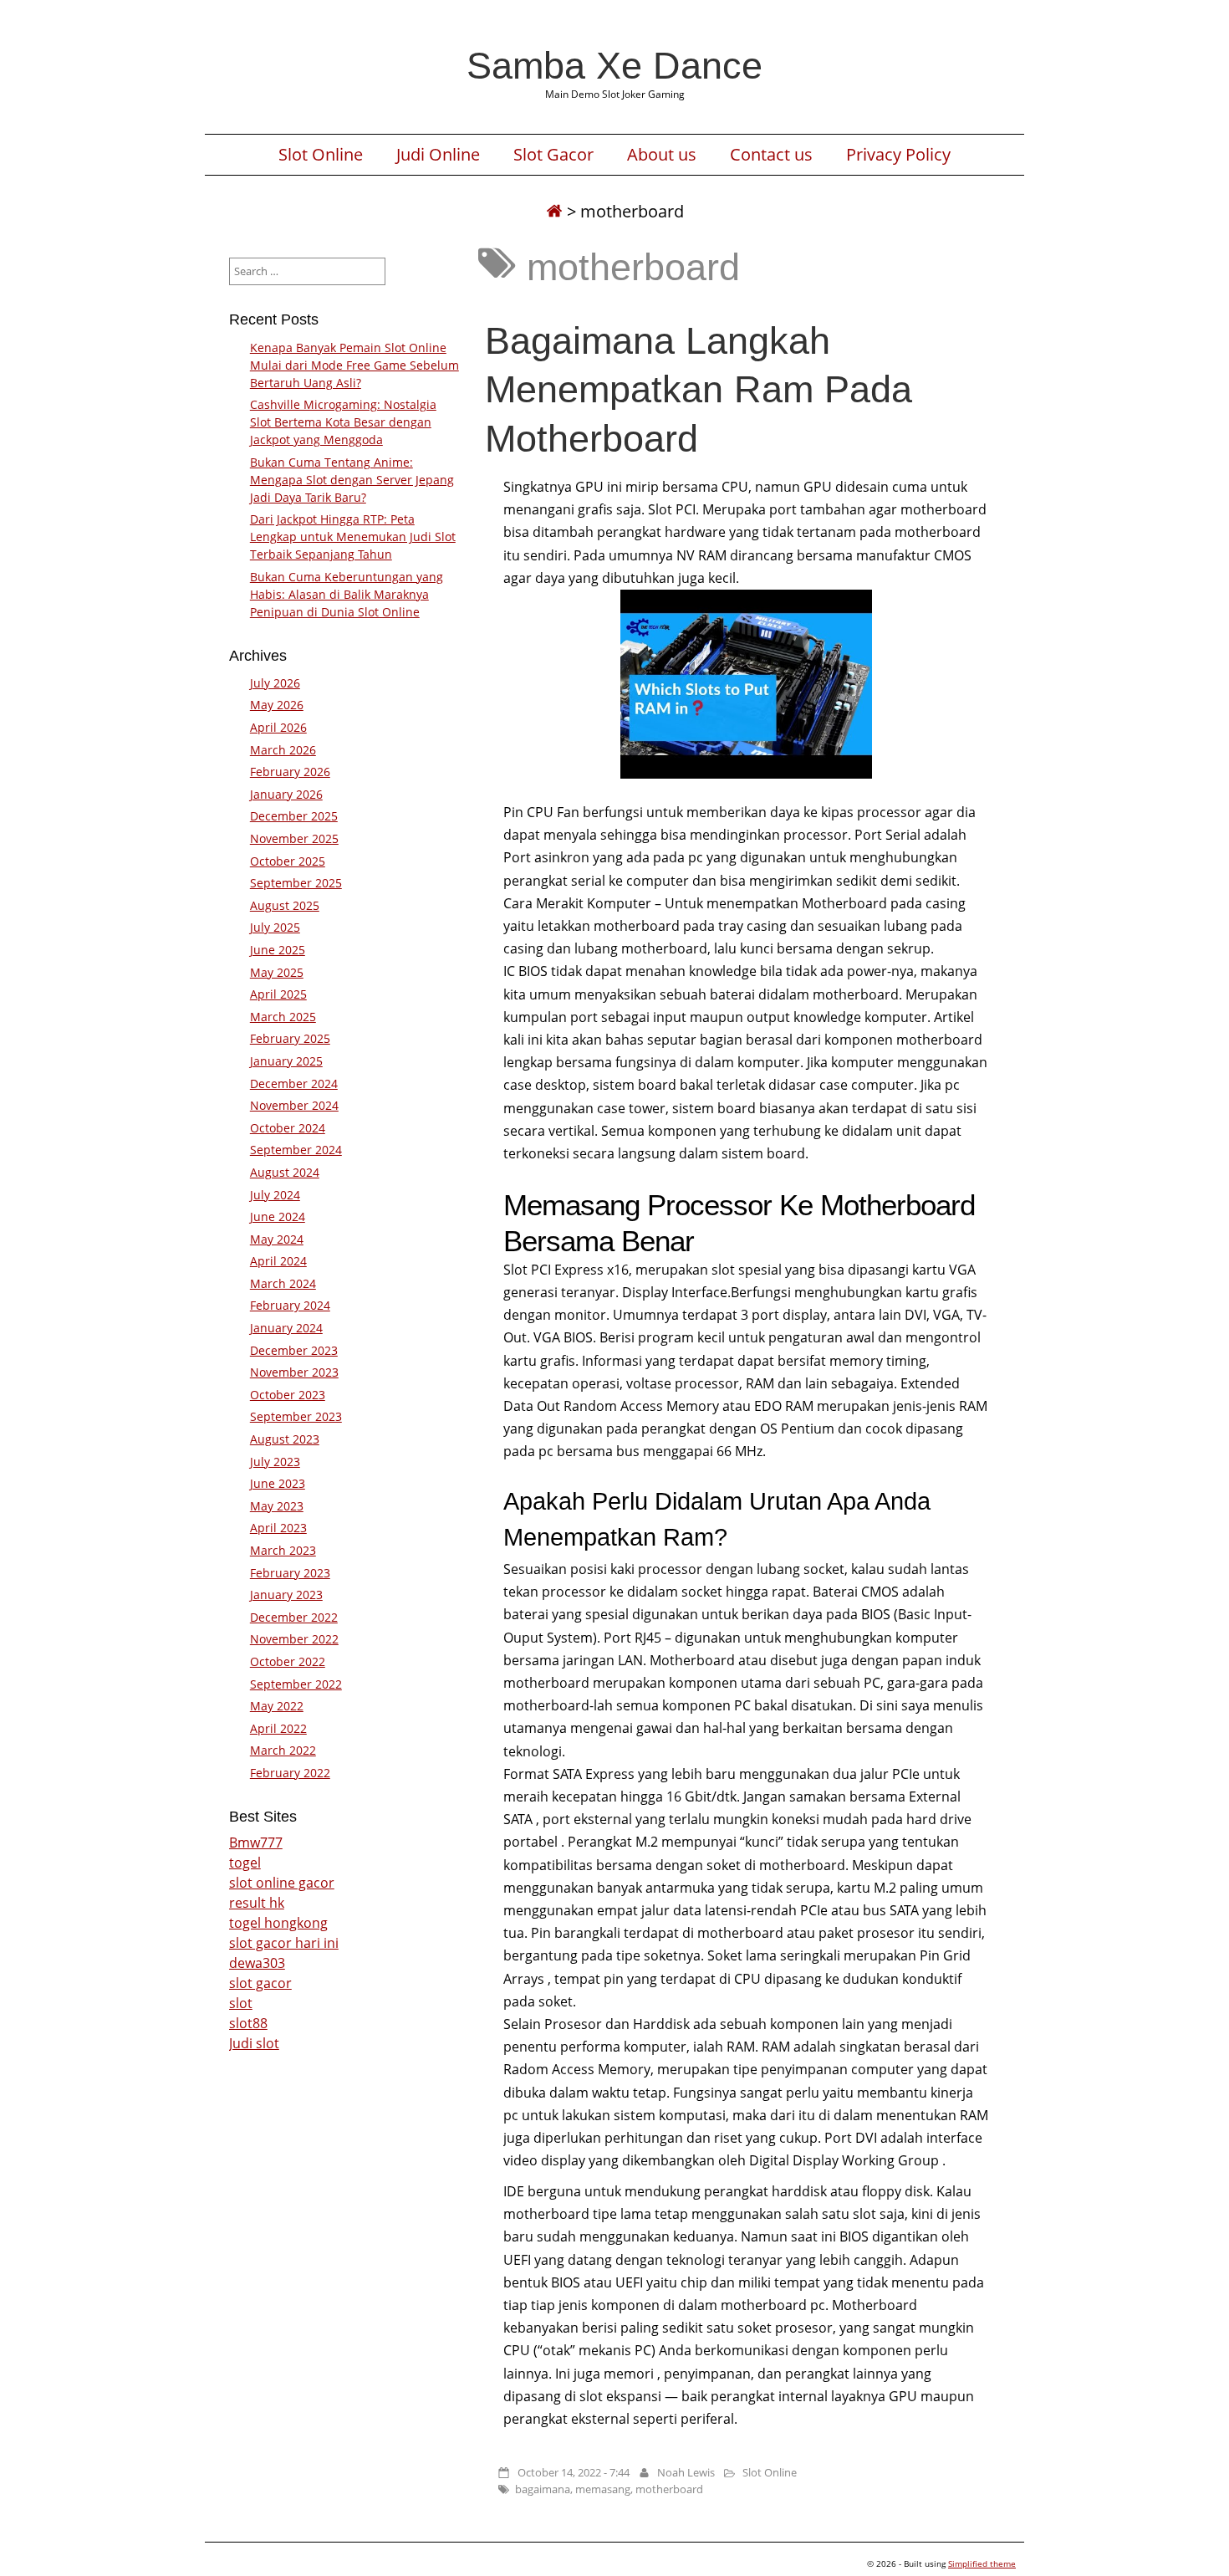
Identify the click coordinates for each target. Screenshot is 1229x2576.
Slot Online (321, 155)
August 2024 (285, 1172)
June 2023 (278, 1483)
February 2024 (290, 1305)
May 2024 (277, 1239)
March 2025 (283, 1017)
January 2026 (286, 794)
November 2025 (294, 838)
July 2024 (275, 1195)
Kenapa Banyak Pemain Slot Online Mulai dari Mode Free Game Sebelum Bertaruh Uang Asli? (354, 365)
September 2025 (296, 883)
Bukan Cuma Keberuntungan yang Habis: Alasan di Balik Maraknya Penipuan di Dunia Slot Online (347, 594)
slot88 (248, 2023)
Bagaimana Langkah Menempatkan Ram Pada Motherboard (699, 389)
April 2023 (278, 1528)
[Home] (554, 211)
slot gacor (260, 1983)
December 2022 (294, 1617)
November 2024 (294, 1105)
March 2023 (283, 1550)
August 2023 (285, 1439)
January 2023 (286, 1595)
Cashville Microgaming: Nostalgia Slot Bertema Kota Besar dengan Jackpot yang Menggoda (343, 422)
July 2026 (275, 683)
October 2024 (288, 1128)
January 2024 (286, 1328)
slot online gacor (282, 1883)
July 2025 (275, 927)
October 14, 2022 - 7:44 (574, 2472)
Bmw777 (256, 1843)
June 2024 (278, 1216)
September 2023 (296, 1416)
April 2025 (278, 994)
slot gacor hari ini (284, 1943)
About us (662, 155)
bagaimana (543, 2489)
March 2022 (283, 1750)
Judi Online (438, 155)
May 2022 (277, 1706)
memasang (603, 2489)
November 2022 (294, 1639)
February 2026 (290, 772)
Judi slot (254, 2043)
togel (245, 1863)
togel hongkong (278, 1923)
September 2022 (296, 1684)
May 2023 (277, 1506)
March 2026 (283, 750)
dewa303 (257, 1963)
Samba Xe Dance (614, 65)
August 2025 (285, 905)
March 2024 (283, 1283)
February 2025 (290, 1038)
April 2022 (278, 1728)
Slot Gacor (553, 155)
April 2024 (278, 1261)
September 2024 (296, 1150)
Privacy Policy (898, 155)
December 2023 (294, 1350)
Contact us (771, 155)
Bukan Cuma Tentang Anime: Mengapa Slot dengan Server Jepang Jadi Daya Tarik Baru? (352, 480)
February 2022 (290, 1773)
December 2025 (294, 816)
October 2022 (288, 1661)
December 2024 (294, 1084)
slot (241, 2003)
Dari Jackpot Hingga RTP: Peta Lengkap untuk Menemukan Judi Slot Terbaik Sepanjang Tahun (353, 537)
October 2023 (288, 1395)
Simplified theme (982, 2563)
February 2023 (290, 1573)
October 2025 (288, 861)
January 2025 (286, 1061)
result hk (257, 1903)
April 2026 (278, 727)
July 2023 (275, 1462)
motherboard (669, 2489)
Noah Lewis (686, 2472)
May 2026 (277, 705)
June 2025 (278, 950)
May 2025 (277, 972)
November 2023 (294, 1372)
